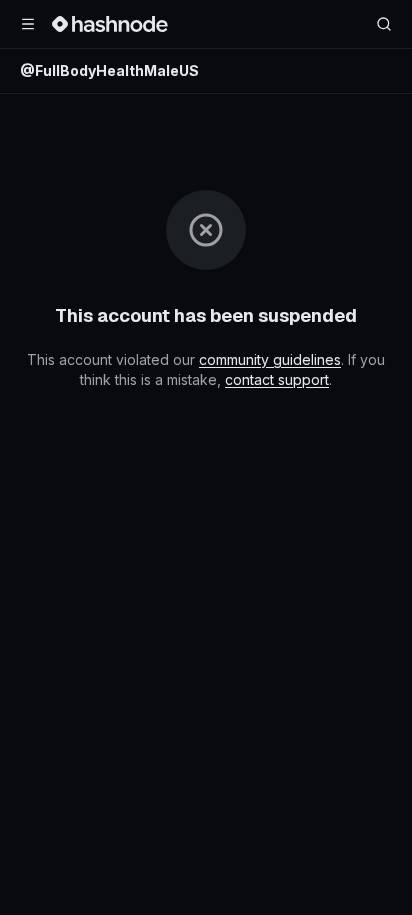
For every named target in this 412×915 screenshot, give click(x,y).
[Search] (384, 24)
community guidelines (270, 359)
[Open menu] (28, 24)
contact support (277, 379)
